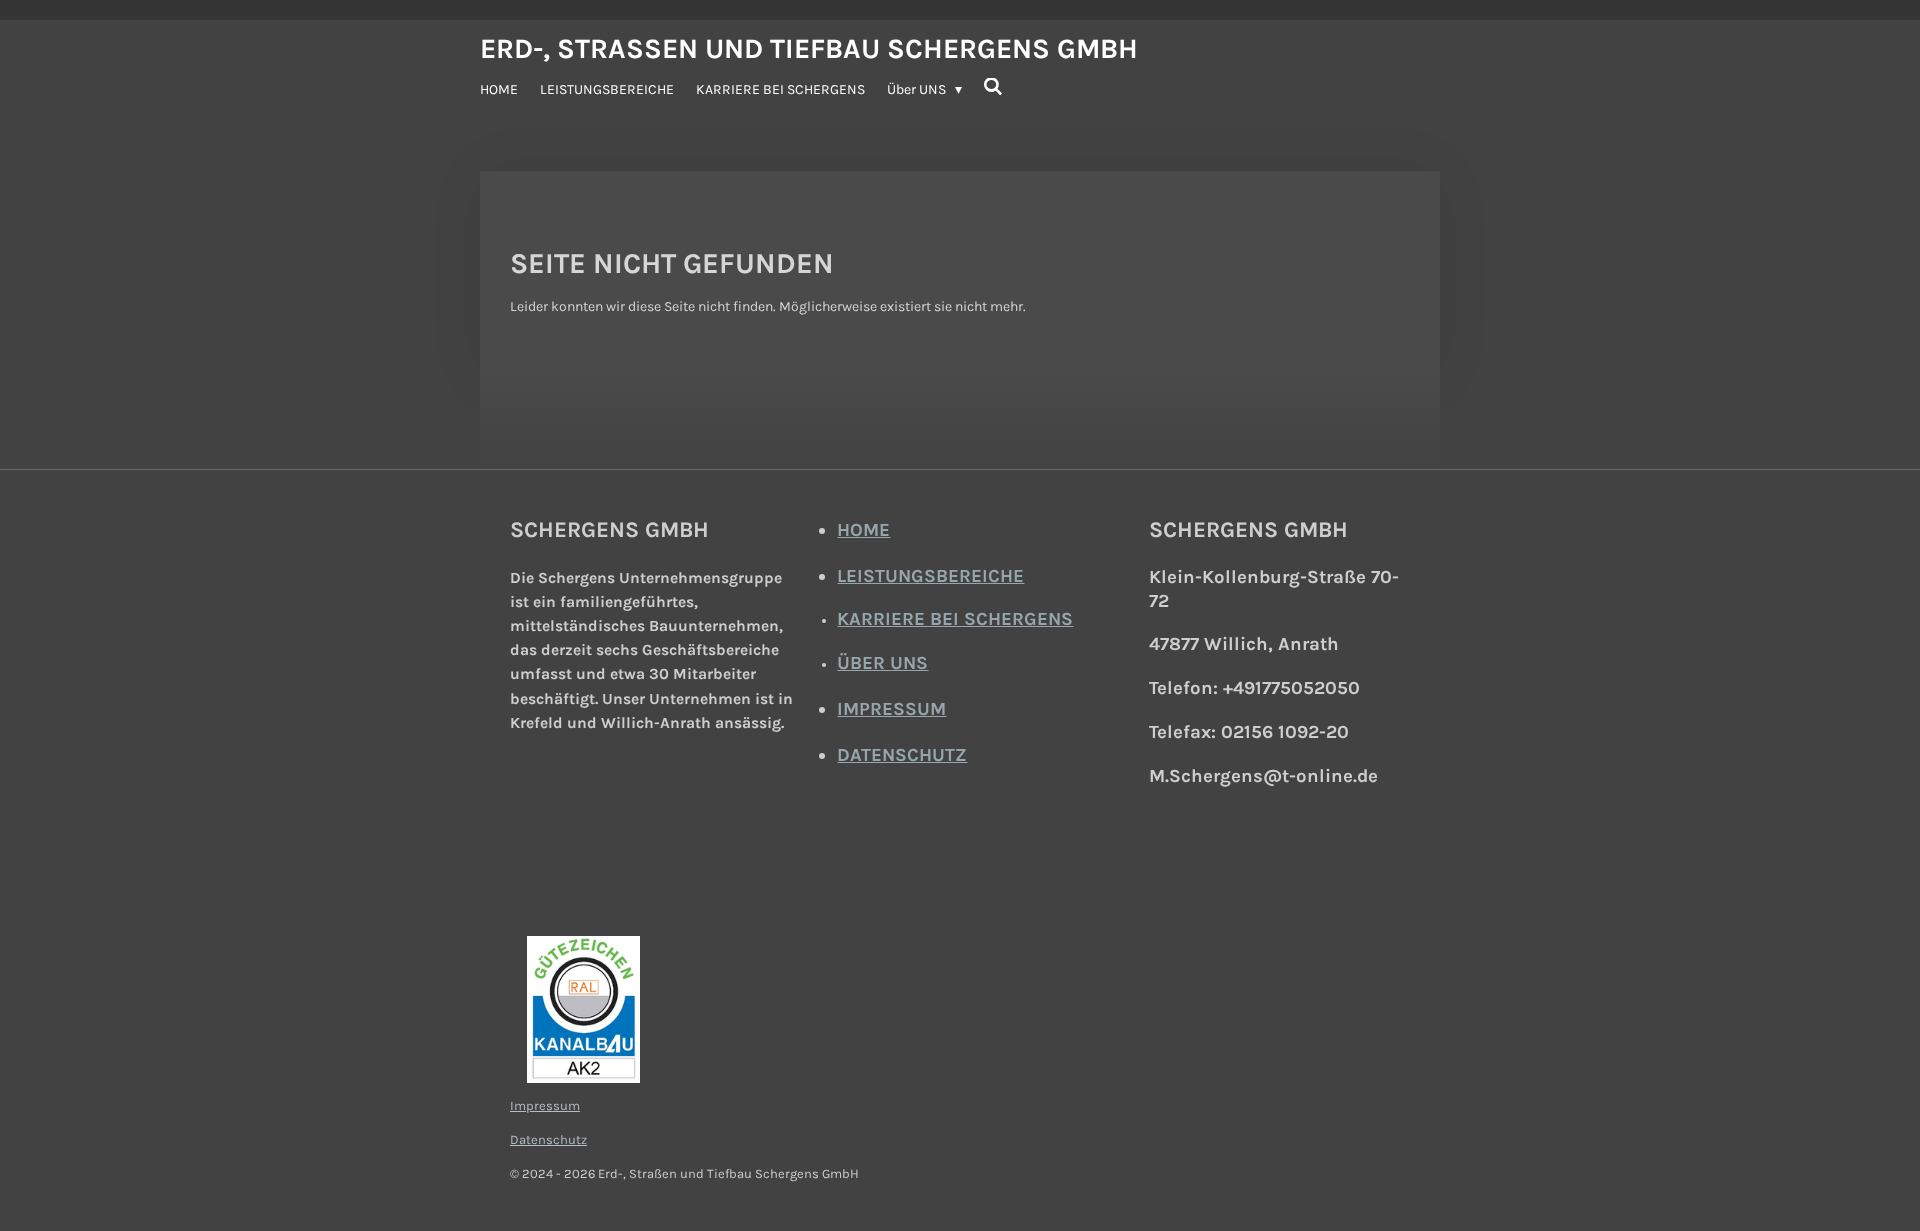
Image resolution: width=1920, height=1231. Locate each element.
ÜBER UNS (882, 663)
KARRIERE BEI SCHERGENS (955, 619)
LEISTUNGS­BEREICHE (930, 576)
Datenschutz (548, 1139)
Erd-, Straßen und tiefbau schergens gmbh (809, 48)
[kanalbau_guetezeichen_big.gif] (583, 1009)
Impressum (545, 1105)
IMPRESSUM (891, 709)
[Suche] (994, 87)
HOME (863, 530)
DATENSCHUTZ (902, 755)
